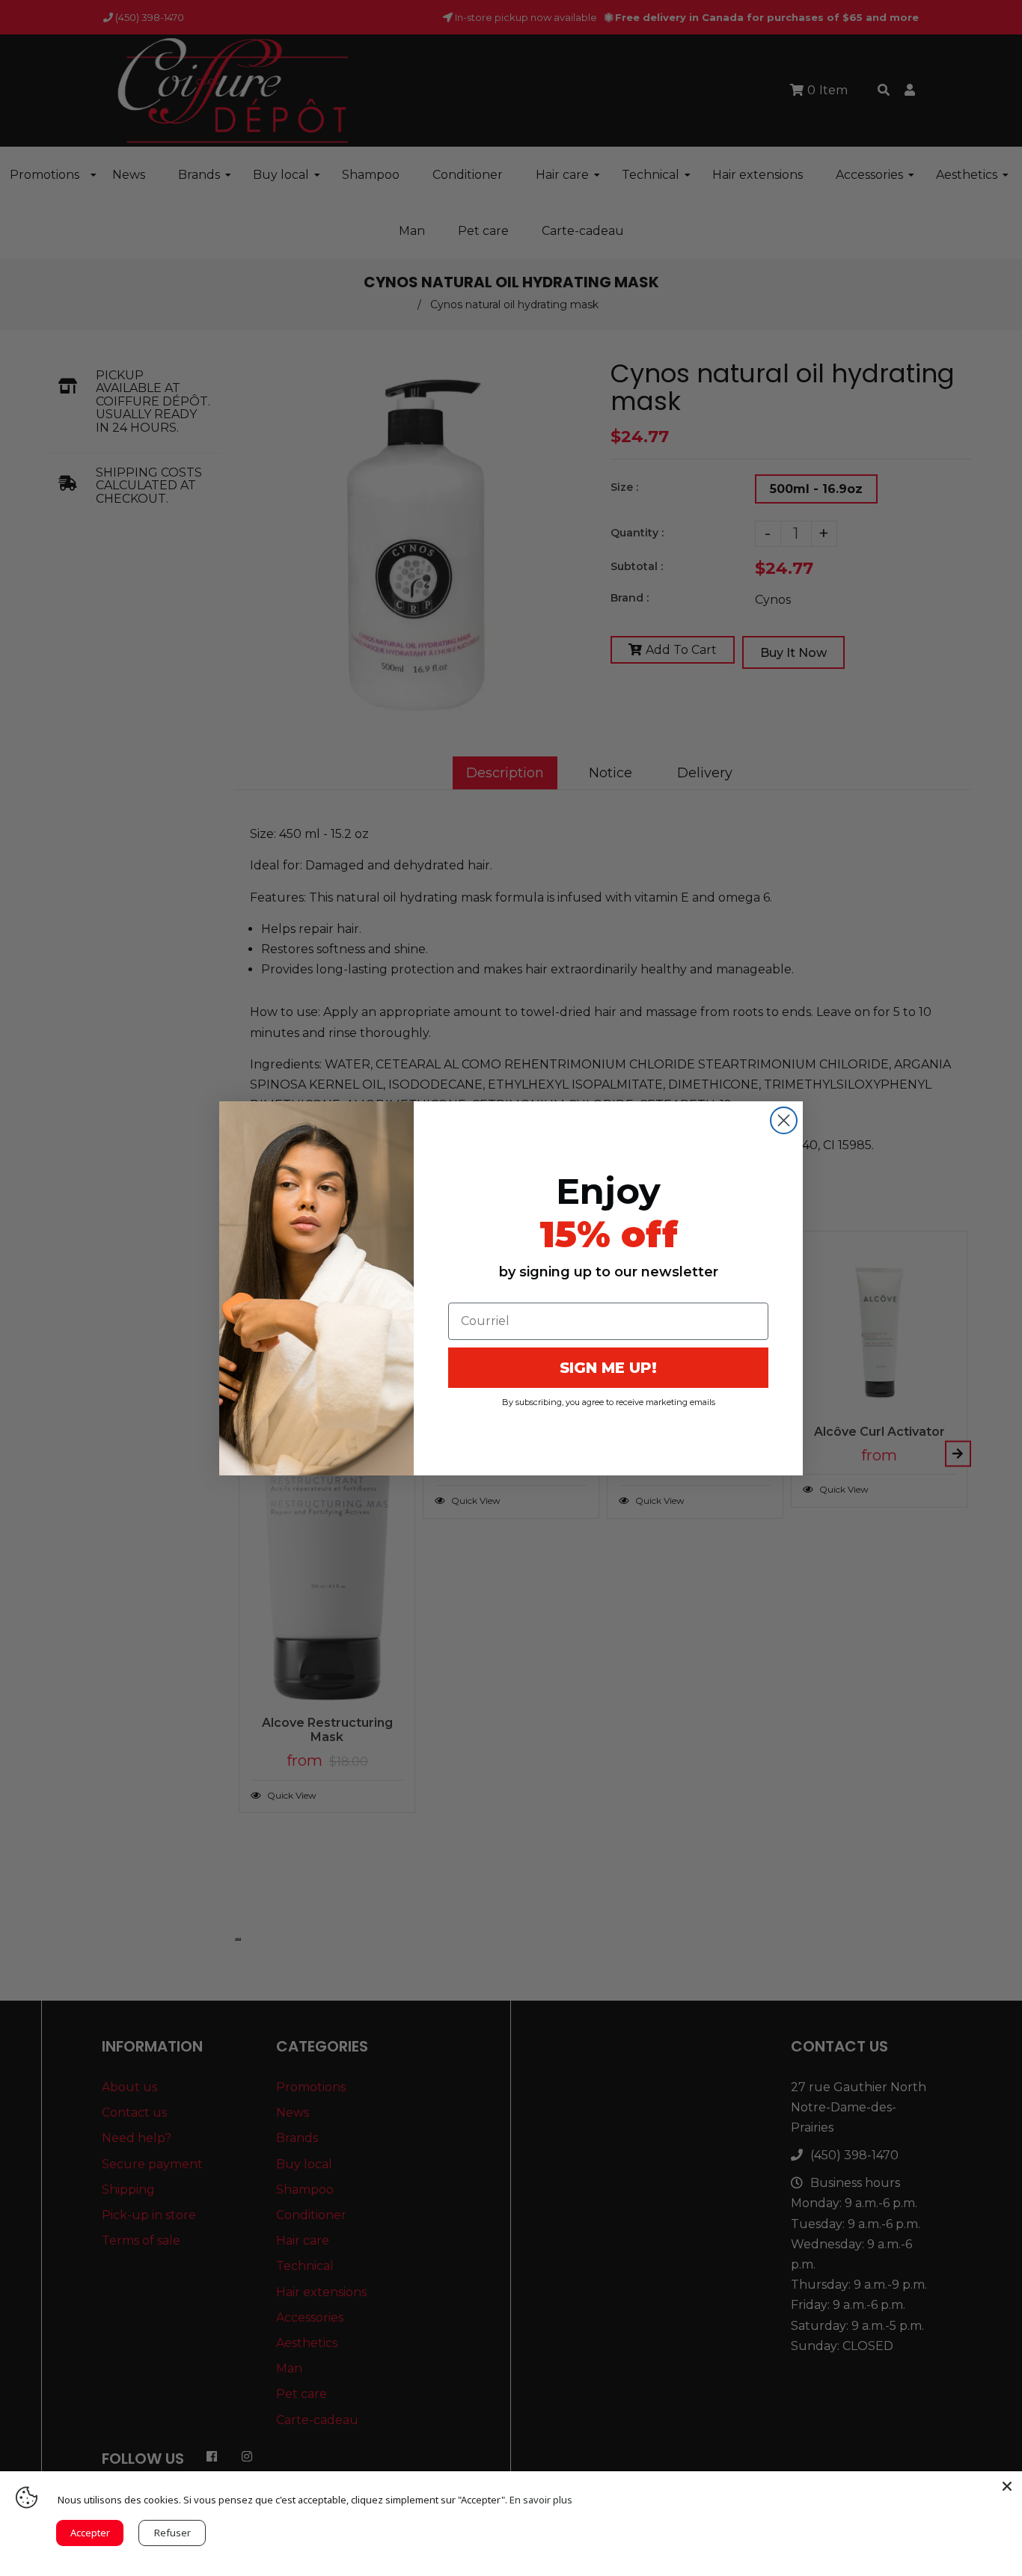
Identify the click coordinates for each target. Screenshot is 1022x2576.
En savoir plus (541, 2500)
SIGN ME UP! (608, 1368)
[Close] (1007, 2486)
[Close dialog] (784, 1120)
